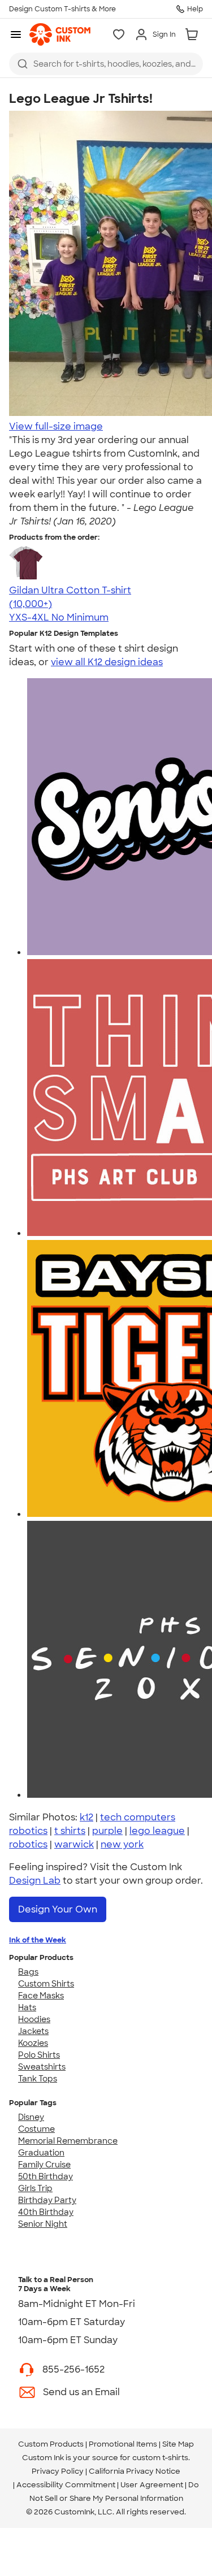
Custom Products (51, 2444)
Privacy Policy (58, 2471)
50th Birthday (46, 2176)
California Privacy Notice (135, 2471)
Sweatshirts (42, 2067)
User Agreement (152, 2485)
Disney (31, 2117)
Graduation (41, 2153)
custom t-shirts (160, 2458)
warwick (74, 1844)
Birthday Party (47, 2200)
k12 (86, 1817)
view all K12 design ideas (107, 662)
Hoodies (34, 2019)
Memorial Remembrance (68, 2141)
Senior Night (43, 2224)
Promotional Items (123, 2444)
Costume (36, 2129)
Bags (28, 1972)
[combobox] (106, 64)
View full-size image (56, 426)
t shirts (70, 1831)
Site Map (178, 2444)
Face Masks (41, 1996)
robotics (28, 1844)
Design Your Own (58, 1909)
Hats (27, 2007)
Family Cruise (44, 2165)
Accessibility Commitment (66, 2485)
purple (107, 1831)
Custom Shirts (46, 1984)
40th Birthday (46, 2212)
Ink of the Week (38, 1940)
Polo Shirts (39, 2055)
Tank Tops (38, 2079)
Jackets (33, 2031)
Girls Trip (35, 2188)
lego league (157, 1831)
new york (122, 1844)
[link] (60, 34)
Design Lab (35, 1881)
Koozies (33, 2043)
